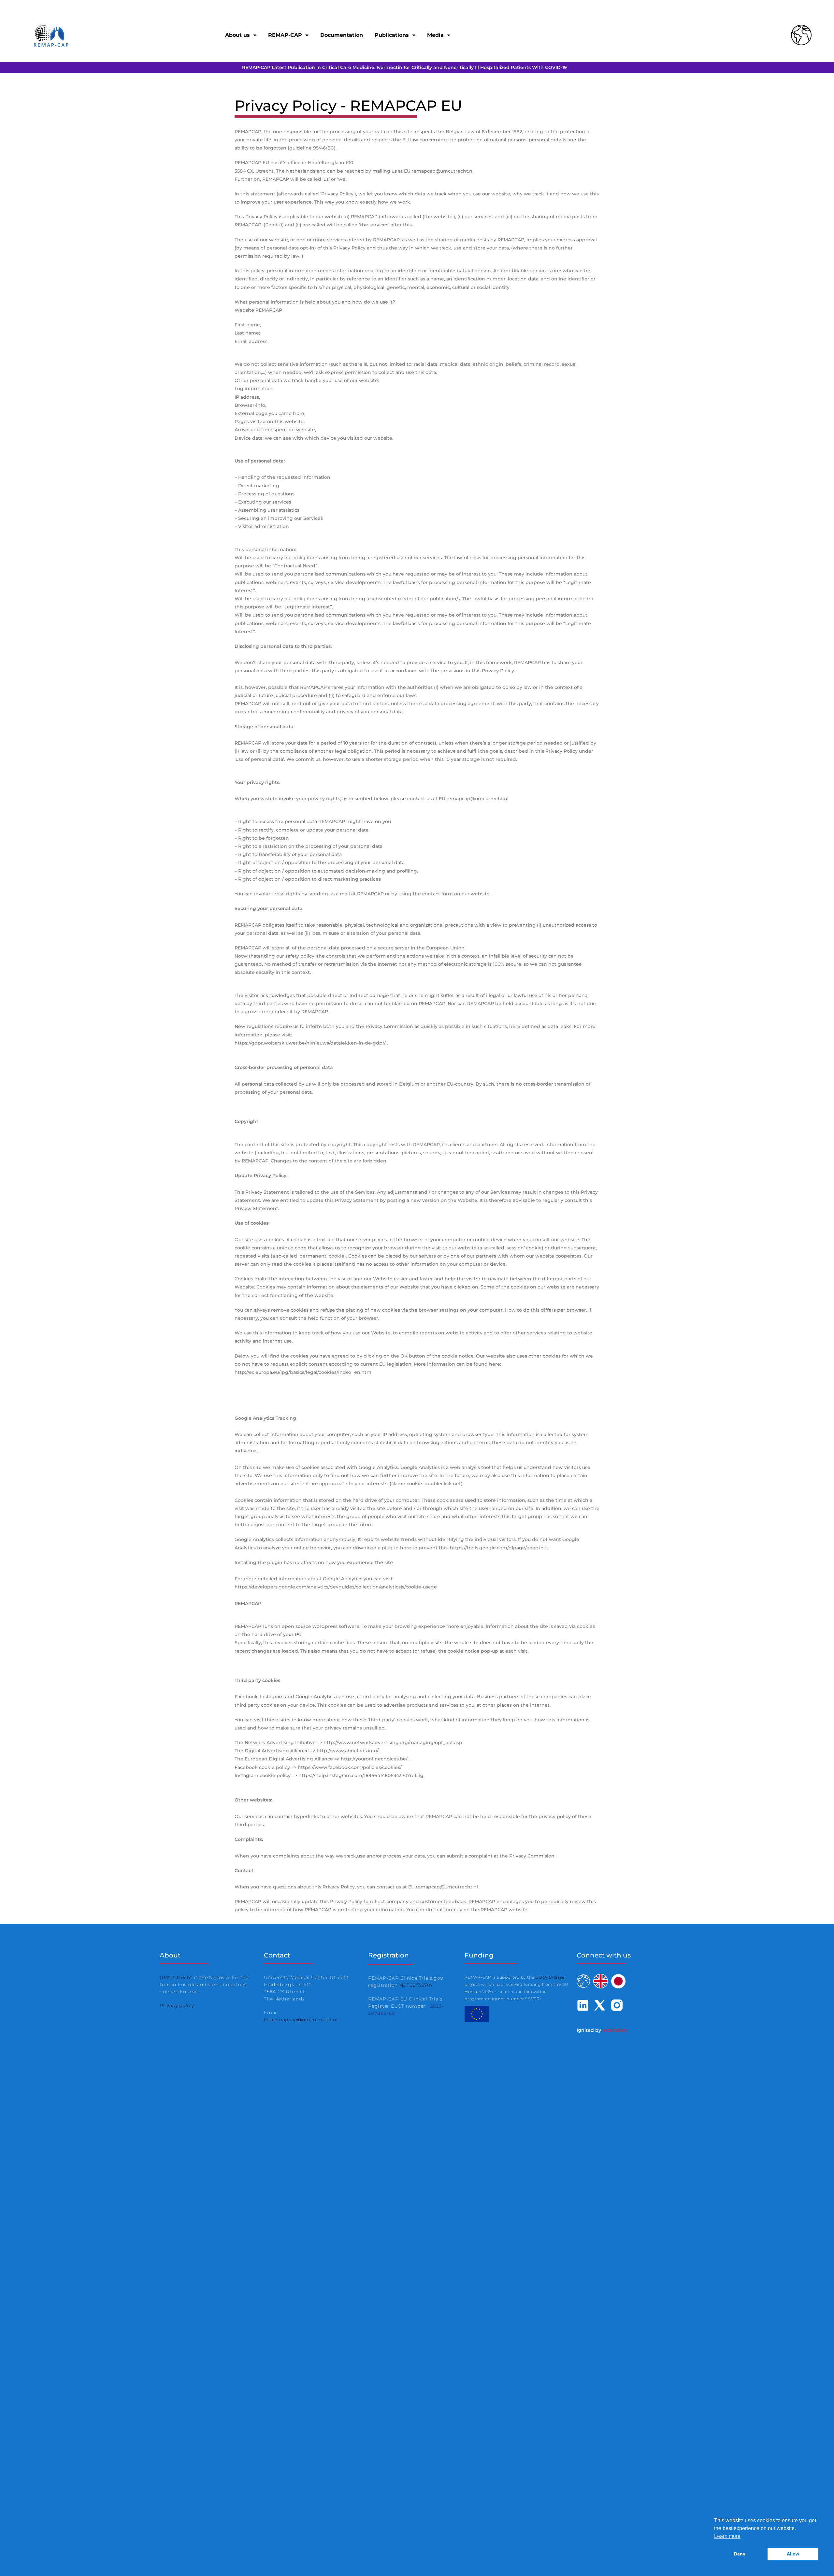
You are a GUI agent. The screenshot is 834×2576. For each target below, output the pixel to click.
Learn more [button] (727, 2536)
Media (435, 35)
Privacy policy (177, 2005)
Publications (392, 35)
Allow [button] (793, 2554)
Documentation (342, 35)
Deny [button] (740, 2554)
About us (237, 35)
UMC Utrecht (176, 1977)
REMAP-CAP (285, 35)
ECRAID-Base (550, 1977)
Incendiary (615, 2030)
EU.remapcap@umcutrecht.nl (301, 2020)
